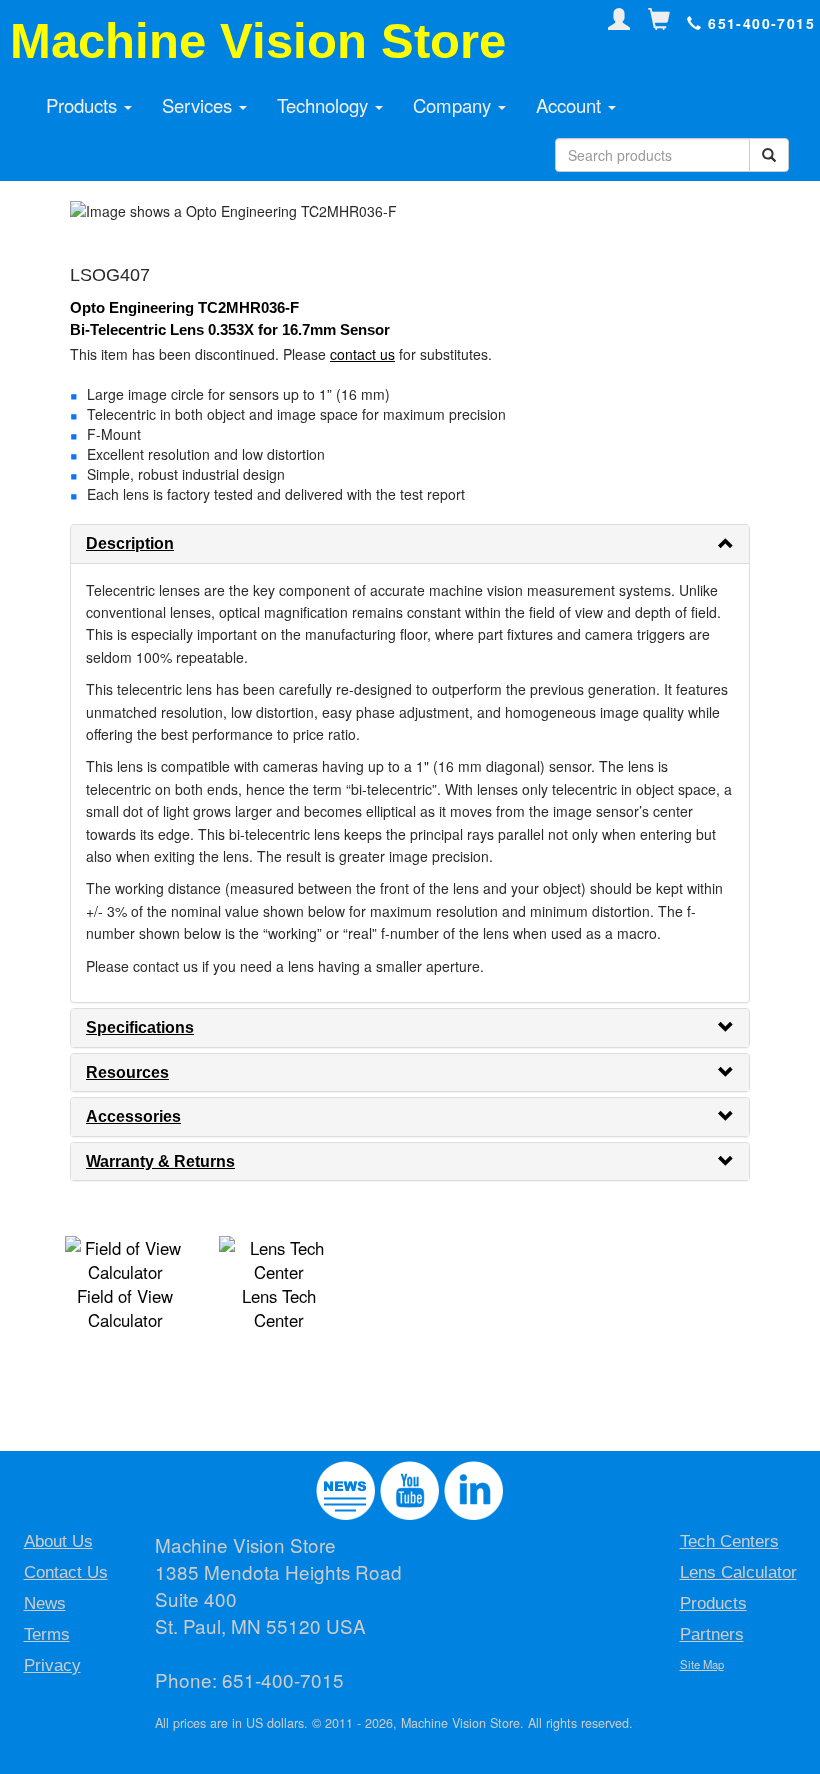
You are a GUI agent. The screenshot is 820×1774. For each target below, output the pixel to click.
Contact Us (66, 1572)
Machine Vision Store (258, 41)
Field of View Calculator (125, 1308)
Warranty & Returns (160, 1161)
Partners (712, 1634)
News (45, 1603)
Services (199, 105)
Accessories (133, 1116)
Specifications (140, 1027)
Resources (127, 1072)
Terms (47, 1634)
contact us (362, 354)
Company (454, 105)
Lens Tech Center (279, 1308)
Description (130, 543)
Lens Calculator (738, 1572)
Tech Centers (729, 1541)
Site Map (702, 1664)
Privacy (52, 1665)
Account (571, 105)
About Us (58, 1541)
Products (84, 105)
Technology (325, 105)
